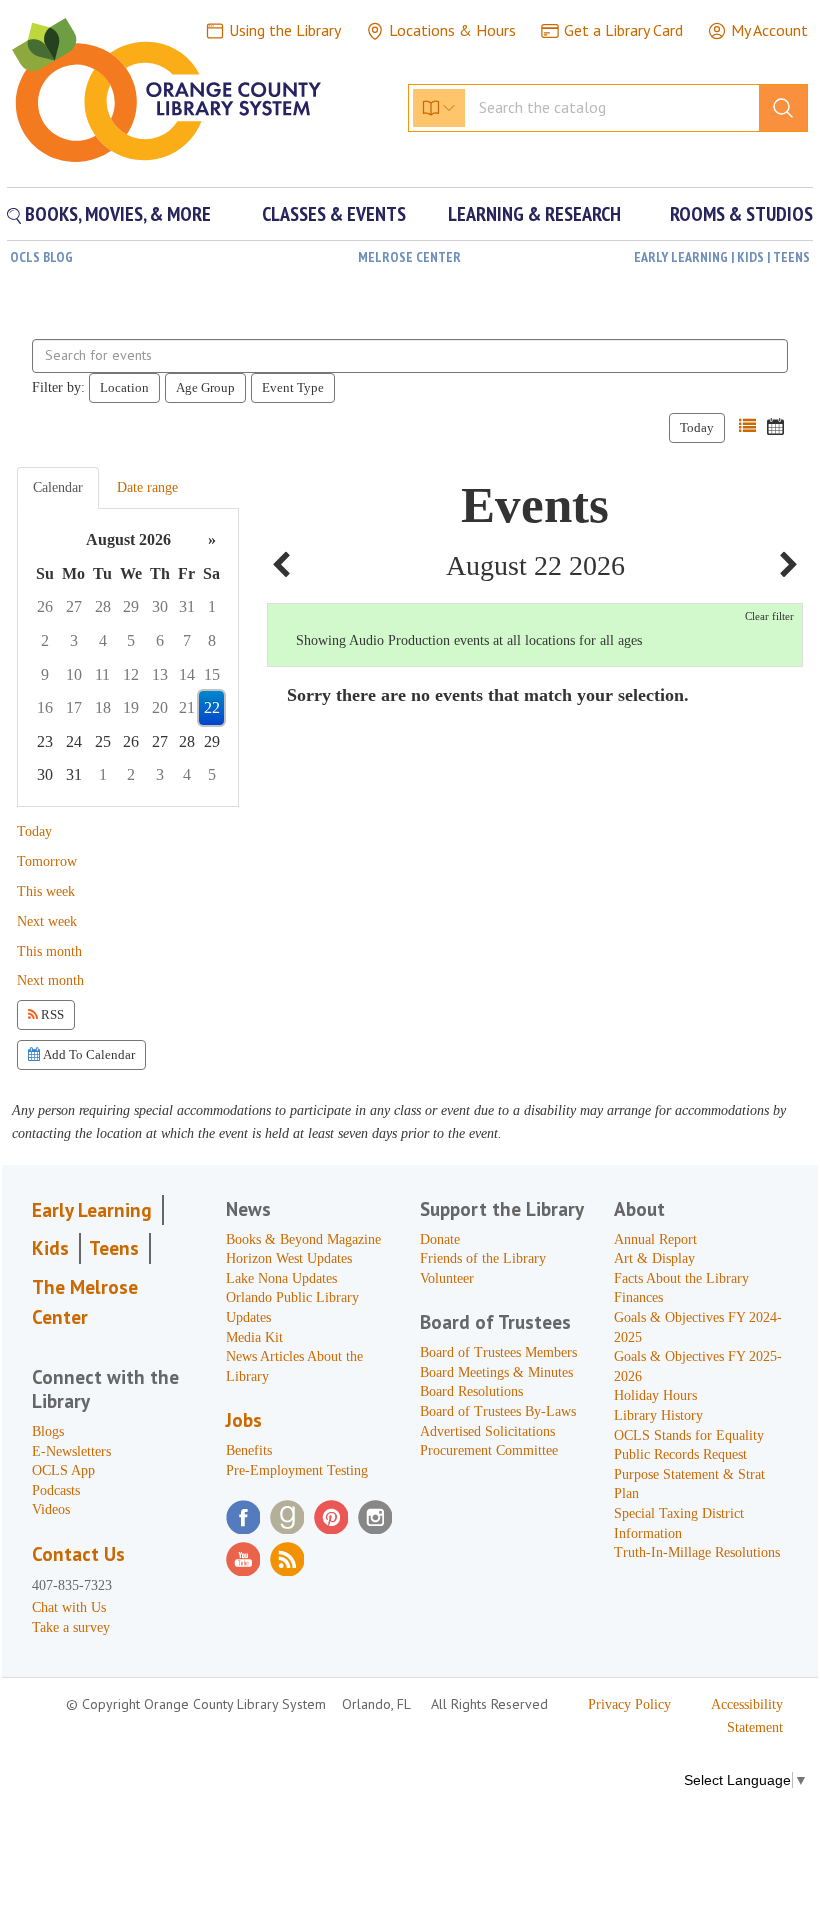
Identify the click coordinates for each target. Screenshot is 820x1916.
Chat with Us (69, 1607)
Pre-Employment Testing (297, 1470)
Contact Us (78, 1554)
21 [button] (187, 707)
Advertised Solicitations (487, 1431)
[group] (128, 657)
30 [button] (160, 606)
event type (293, 387)
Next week (47, 921)
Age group (205, 387)
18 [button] (103, 707)
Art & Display (654, 1258)
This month (49, 951)
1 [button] (212, 606)
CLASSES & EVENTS (334, 214)
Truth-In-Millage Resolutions (697, 1552)
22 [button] (212, 707)
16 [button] (45, 707)
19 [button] (131, 707)
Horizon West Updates (289, 1258)
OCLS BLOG (41, 257)
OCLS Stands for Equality (689, 1435)
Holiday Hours (655, 1395)
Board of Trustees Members (498, 1352)
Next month (50, 980)
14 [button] (187, 674)
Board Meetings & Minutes (496, 1372)
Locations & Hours (452, 30)
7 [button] (187, 640)
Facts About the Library (681, 1278)
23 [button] (45, 741)
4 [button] (103, 640)
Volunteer (447, 1278)
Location (124, 387)
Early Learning (92, 1210)
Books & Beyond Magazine (303, 1239)
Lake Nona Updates (281, 1278)
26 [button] (45, 606)
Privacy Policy (629, 1704)
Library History (658, 1415)
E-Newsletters (71, 1451)
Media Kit (254, 1337)
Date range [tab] (147, 487)
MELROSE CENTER (409, 257)
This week (46, 891)
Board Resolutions (471, 1391)
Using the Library (285, 30)
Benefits (249, 1450)
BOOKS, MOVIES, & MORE (116, 214)
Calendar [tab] (58, 487)
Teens (114, 1248)
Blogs (48, 1431)
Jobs (244, 1420)
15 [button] (212, 674)
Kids (50, 1248)
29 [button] (131, 606)
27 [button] (74, 606)
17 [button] (74, 707)
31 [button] (187, 606)
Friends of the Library (483, 1258)
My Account (769, 30)
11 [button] (102, 674)
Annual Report (655, 1239)
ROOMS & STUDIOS (741, 214)
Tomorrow (47, 861)
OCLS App (63, 1470)
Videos (51, 1509)
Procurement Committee (489, 1450)
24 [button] (74, 741)
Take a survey (71, 1627)
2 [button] (45, 640)
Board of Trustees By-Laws (498, 1411)
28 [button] (103, 606)
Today (697, 427)
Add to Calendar (87, 1054)
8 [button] (212, 640)
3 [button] (74, 640)
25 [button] (103, 741)
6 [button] (160, 640)
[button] (747, 426)
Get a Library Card (623, 30)
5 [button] (131, 640)
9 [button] (45, 674)
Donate (440, 1239)
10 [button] (74, 674)
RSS (51, 1014)
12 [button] (131, 674)
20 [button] (160, 707)
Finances (638, 1297)
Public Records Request (680, 1454)
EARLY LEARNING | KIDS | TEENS (722, 257)
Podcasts (56, 1490)
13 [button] (160, 674)
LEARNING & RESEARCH (534, 214)
